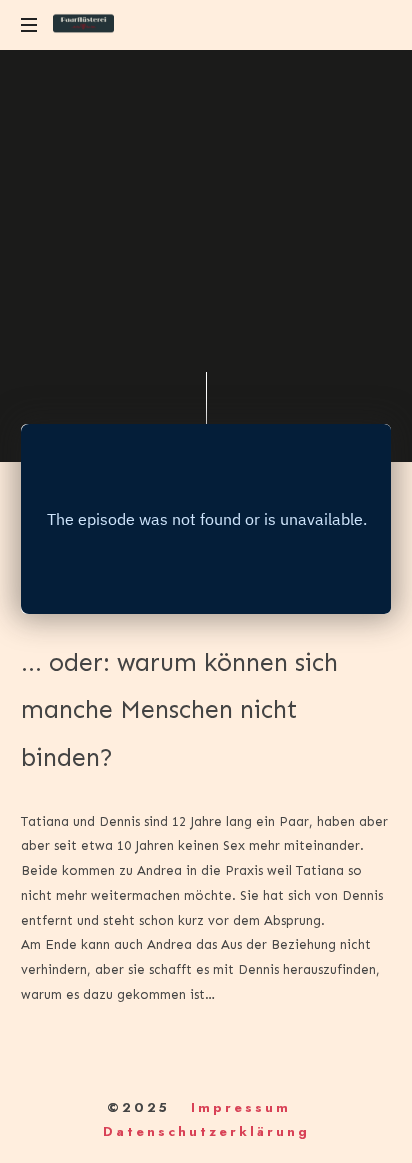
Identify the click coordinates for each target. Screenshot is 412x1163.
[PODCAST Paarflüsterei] (83, 25)
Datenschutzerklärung (206, 1131)
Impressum (241, 1107)
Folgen (110, 338)
